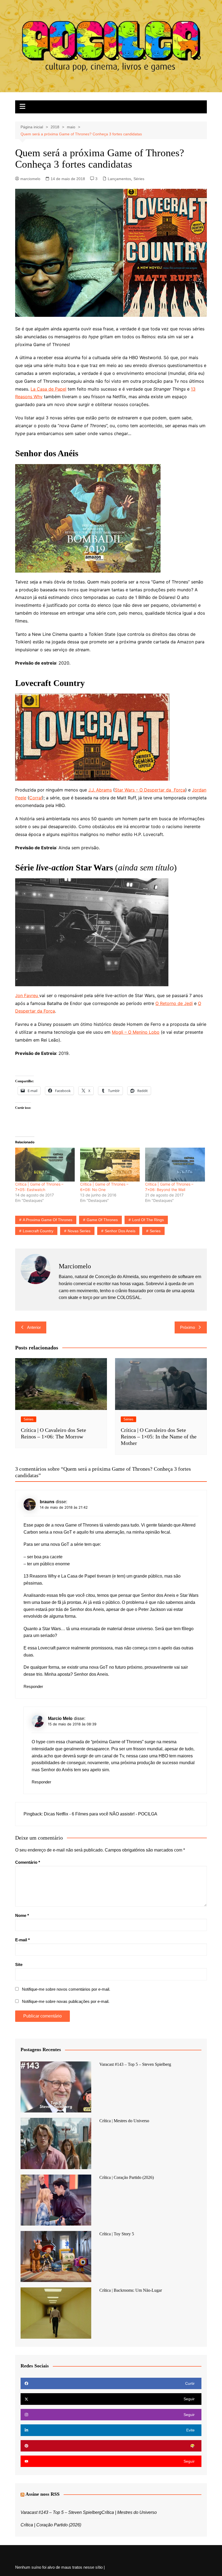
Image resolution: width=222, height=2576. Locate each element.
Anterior (34, 1327)
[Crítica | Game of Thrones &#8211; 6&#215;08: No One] (110, 1165)
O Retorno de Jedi (174, 1003)
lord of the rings (148, 1220)
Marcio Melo (60, 1718)
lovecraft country (38, 1231)
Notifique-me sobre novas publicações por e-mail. (66, 2001)
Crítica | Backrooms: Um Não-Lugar (131, 2290)
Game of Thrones (102, 1220)
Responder (33, 1686)
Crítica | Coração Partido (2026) (127, 2177)
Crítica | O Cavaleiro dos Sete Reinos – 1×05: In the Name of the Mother (159, 1437)
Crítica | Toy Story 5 (117, 2234)
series (155, 1231)
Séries (139, 179)
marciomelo (30, 179)
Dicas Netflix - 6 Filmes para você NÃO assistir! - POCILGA (101, 1814)
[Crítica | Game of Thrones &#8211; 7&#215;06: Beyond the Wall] (175, 1165)
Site (19, 1964)
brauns (47, 1502)
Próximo (187, 1327)
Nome (22, 1915)
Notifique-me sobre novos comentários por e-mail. (66, 1989)
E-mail (22, 1940)
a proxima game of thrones (48, 1220)
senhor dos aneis (120, 1231)
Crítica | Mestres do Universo (124, 2121)
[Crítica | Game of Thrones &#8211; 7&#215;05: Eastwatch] (45, 1165)
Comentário (28, 1862)
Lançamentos (119, 179)
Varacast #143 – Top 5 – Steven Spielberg (135, 2064)
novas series (79, 1231)
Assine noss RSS (43, 2494)
